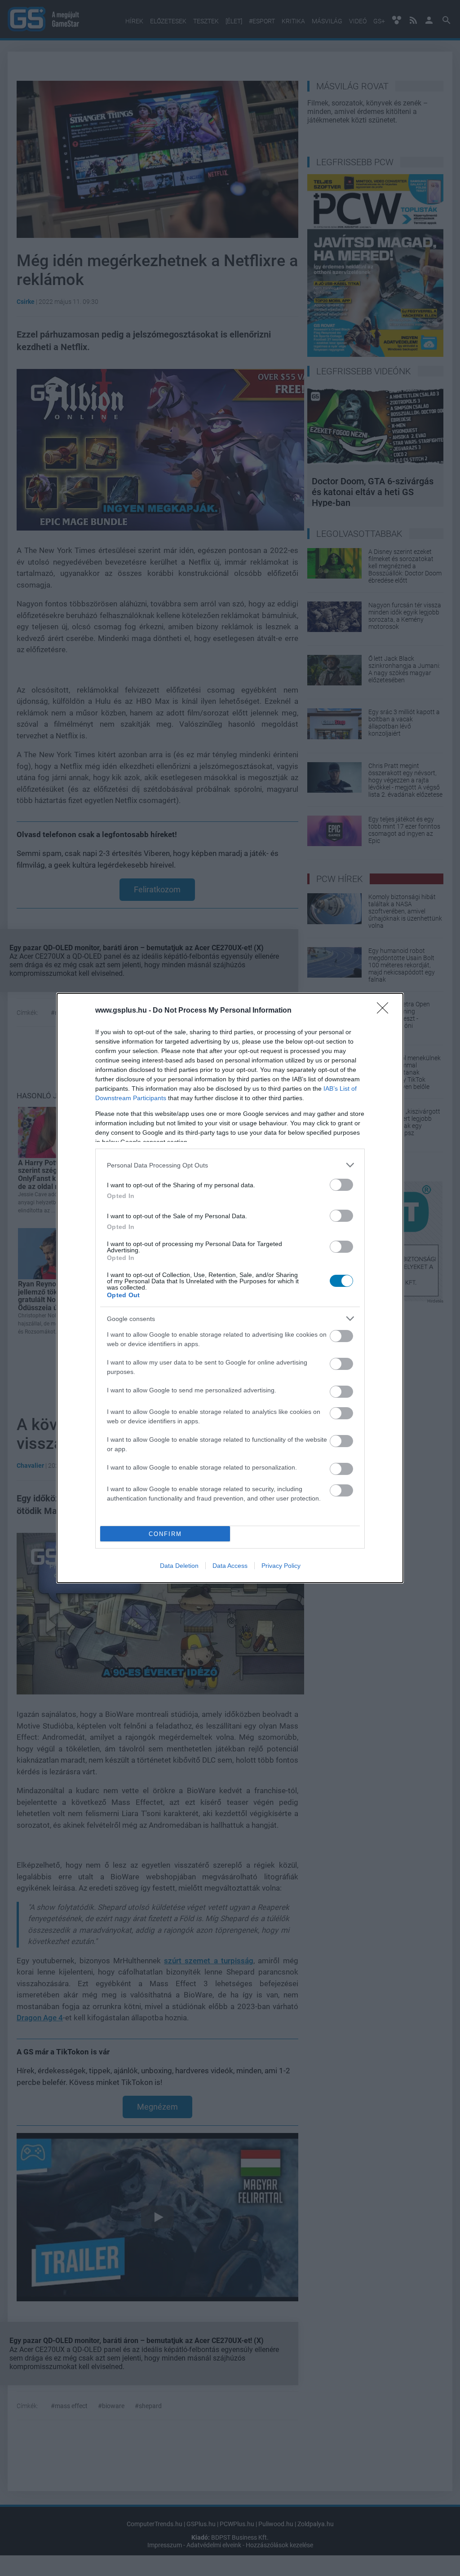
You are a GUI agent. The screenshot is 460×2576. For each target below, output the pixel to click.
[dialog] (230, 1288)
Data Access (230, 1566)
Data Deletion (179, 1566)
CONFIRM (165, 1534)
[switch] (341, 1185)
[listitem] (230, 1165)
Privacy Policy (281, 1566)
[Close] (385, 1011)
